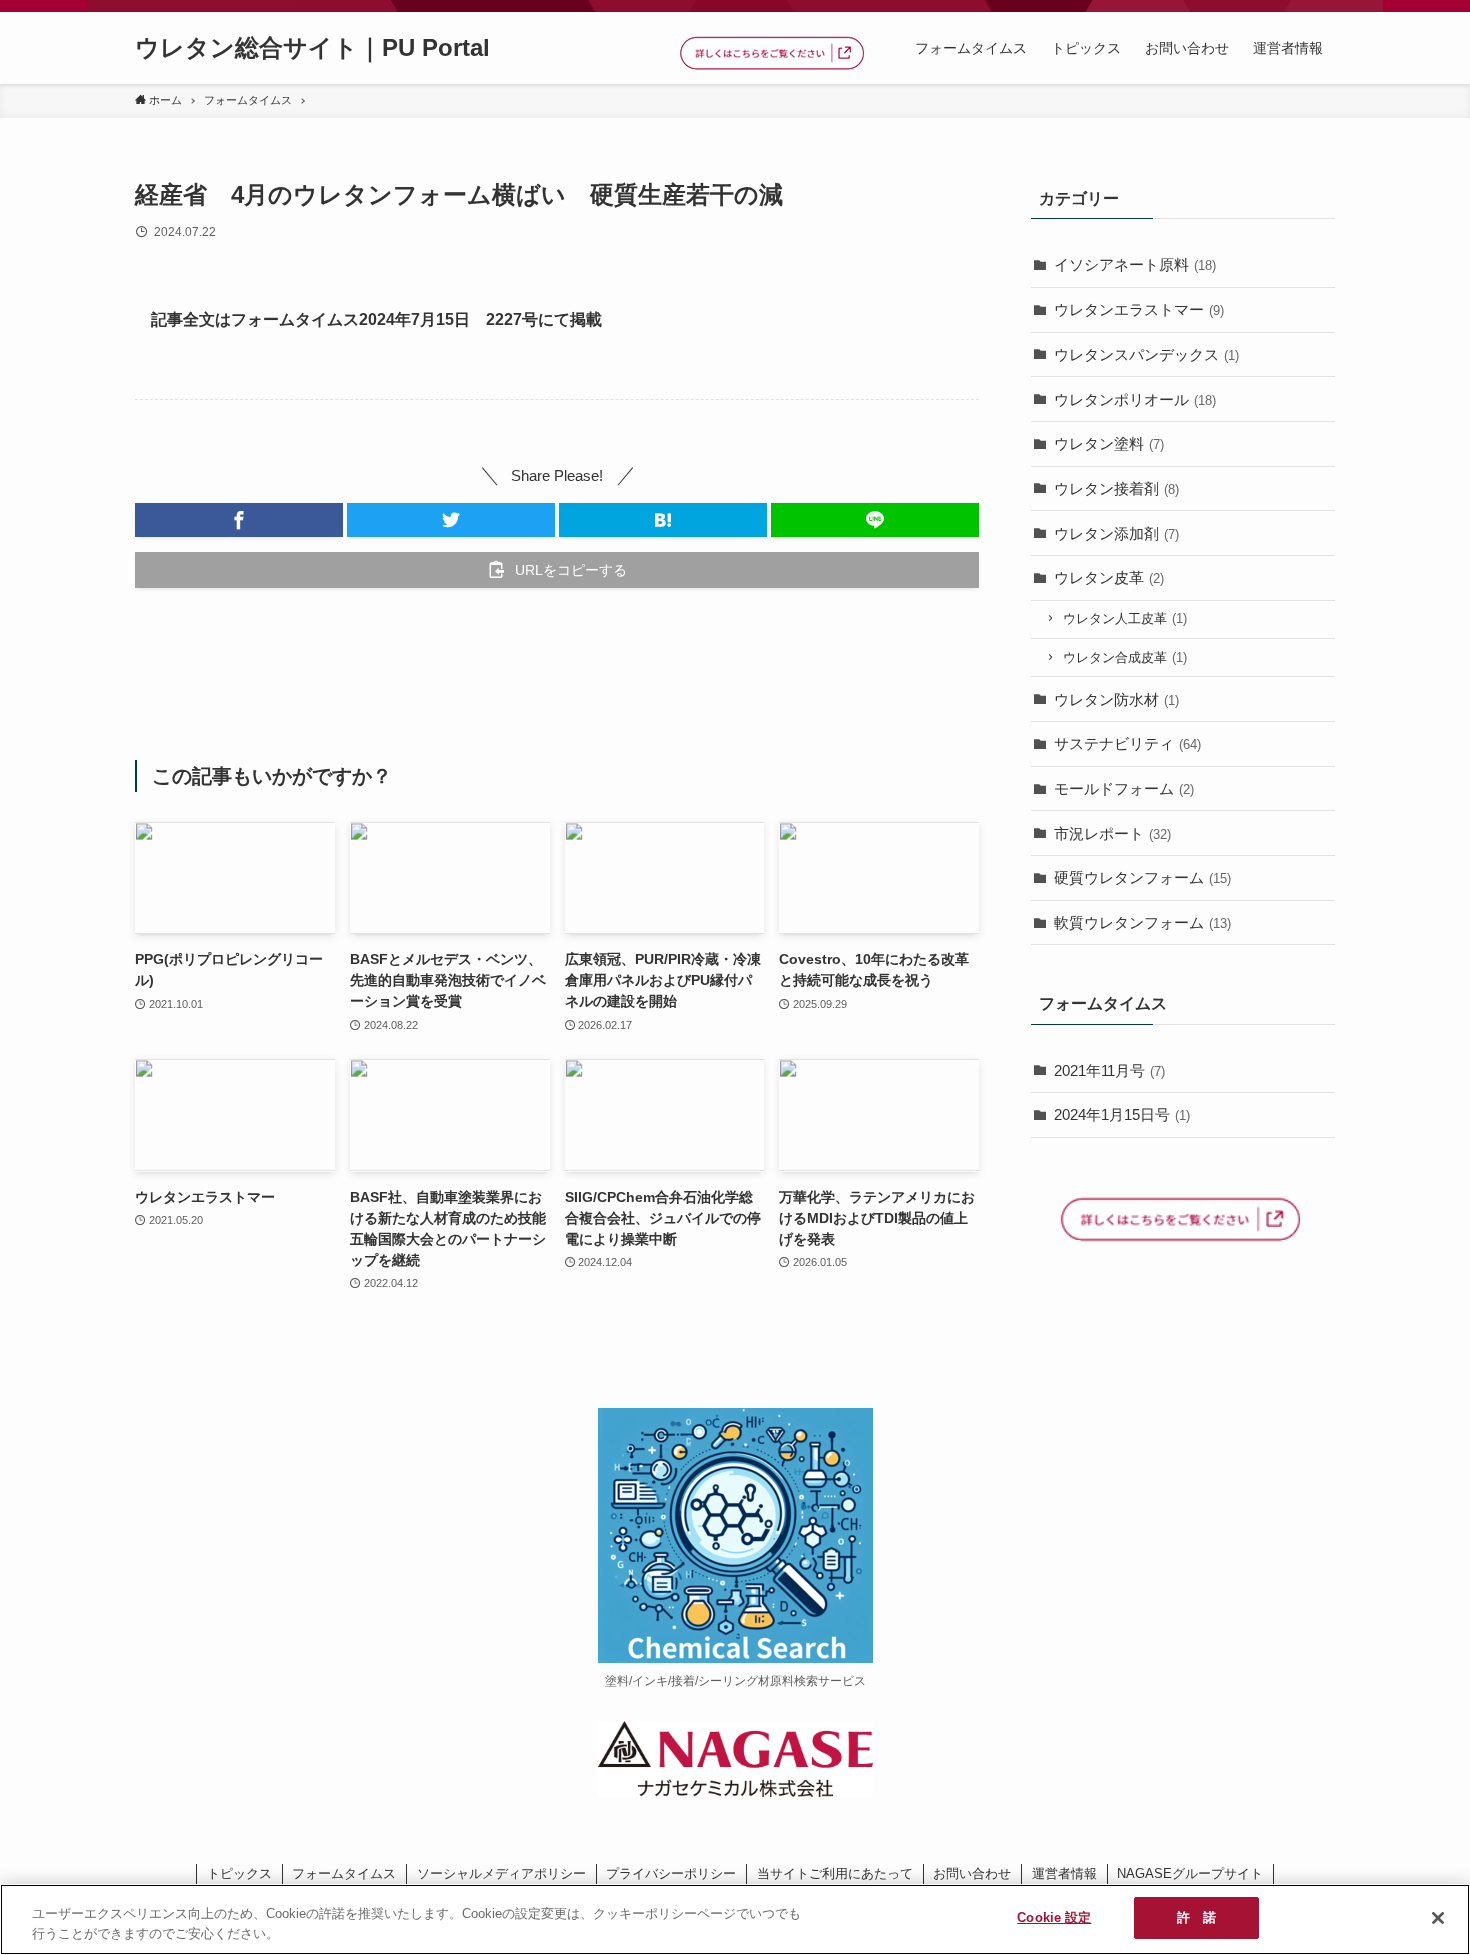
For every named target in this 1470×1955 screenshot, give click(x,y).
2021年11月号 (1109, 1070)
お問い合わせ (972, 1873)
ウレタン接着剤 (1116, 488)
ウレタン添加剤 (1116, 533)
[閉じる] (1438, 1918)
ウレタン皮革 (1109, 577)
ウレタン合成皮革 (1125, 657)
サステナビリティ (1127, 743)
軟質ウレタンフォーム (1142, 922)
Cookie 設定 (1054, 1917)
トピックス (239, 1873)
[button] (239, 520)
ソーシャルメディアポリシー (501, 1873)
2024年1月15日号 (1122, 1114)
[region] (735, 1919)
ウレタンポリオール (1135, 399)
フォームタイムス (344, 1873)
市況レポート (1112, 833)
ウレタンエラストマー (1139, 309)
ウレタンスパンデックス (1146, 354)
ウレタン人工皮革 (1125, 618)
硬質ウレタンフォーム (1142, 877)
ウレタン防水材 (1116, 699)
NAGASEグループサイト (1190, 1873)
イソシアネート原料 (1135, 264)
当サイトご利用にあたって (835, 1873)
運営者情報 (1064, 1873)
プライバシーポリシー (671, 1873)
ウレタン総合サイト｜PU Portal (312, 48)
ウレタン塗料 (1109, 443)
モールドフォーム (1124, 788)
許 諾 (1196, 1917)
